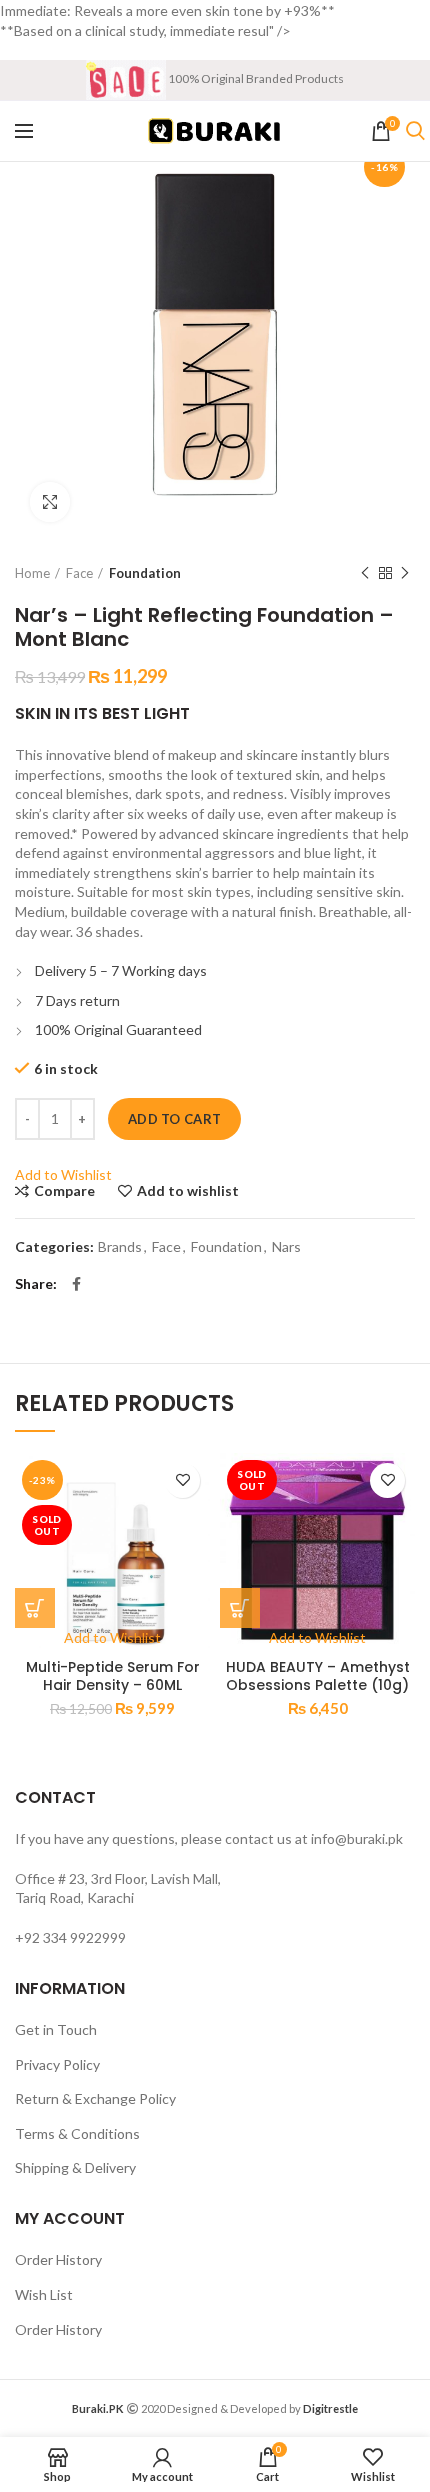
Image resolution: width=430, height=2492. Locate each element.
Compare (64, 1191)
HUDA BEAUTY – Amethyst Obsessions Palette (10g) (318, 1676)
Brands (120, 1247)
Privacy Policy (57, 2064)
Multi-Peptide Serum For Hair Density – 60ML (113, 1676)
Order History (58, 2259)
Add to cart (174, 1119)
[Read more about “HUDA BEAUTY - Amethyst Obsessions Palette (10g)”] (240, 1608)
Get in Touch (56, 2029)
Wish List (44, 2294)
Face (79, 573)
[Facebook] (76, 1284)
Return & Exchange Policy (95, 2098)
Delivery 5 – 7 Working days (121, 970)
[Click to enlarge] (50, 502)
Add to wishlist (188, 1191)
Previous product (365, 573)
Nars (286, 1247)
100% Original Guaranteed (118, 1029)
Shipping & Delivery (75, 2167)
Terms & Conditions (77, 2133)
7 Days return (77, 1000)
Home (32, 573)
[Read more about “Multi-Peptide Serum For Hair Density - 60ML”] (35, 1608)
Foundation (145, 573)
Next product (405, 573)
